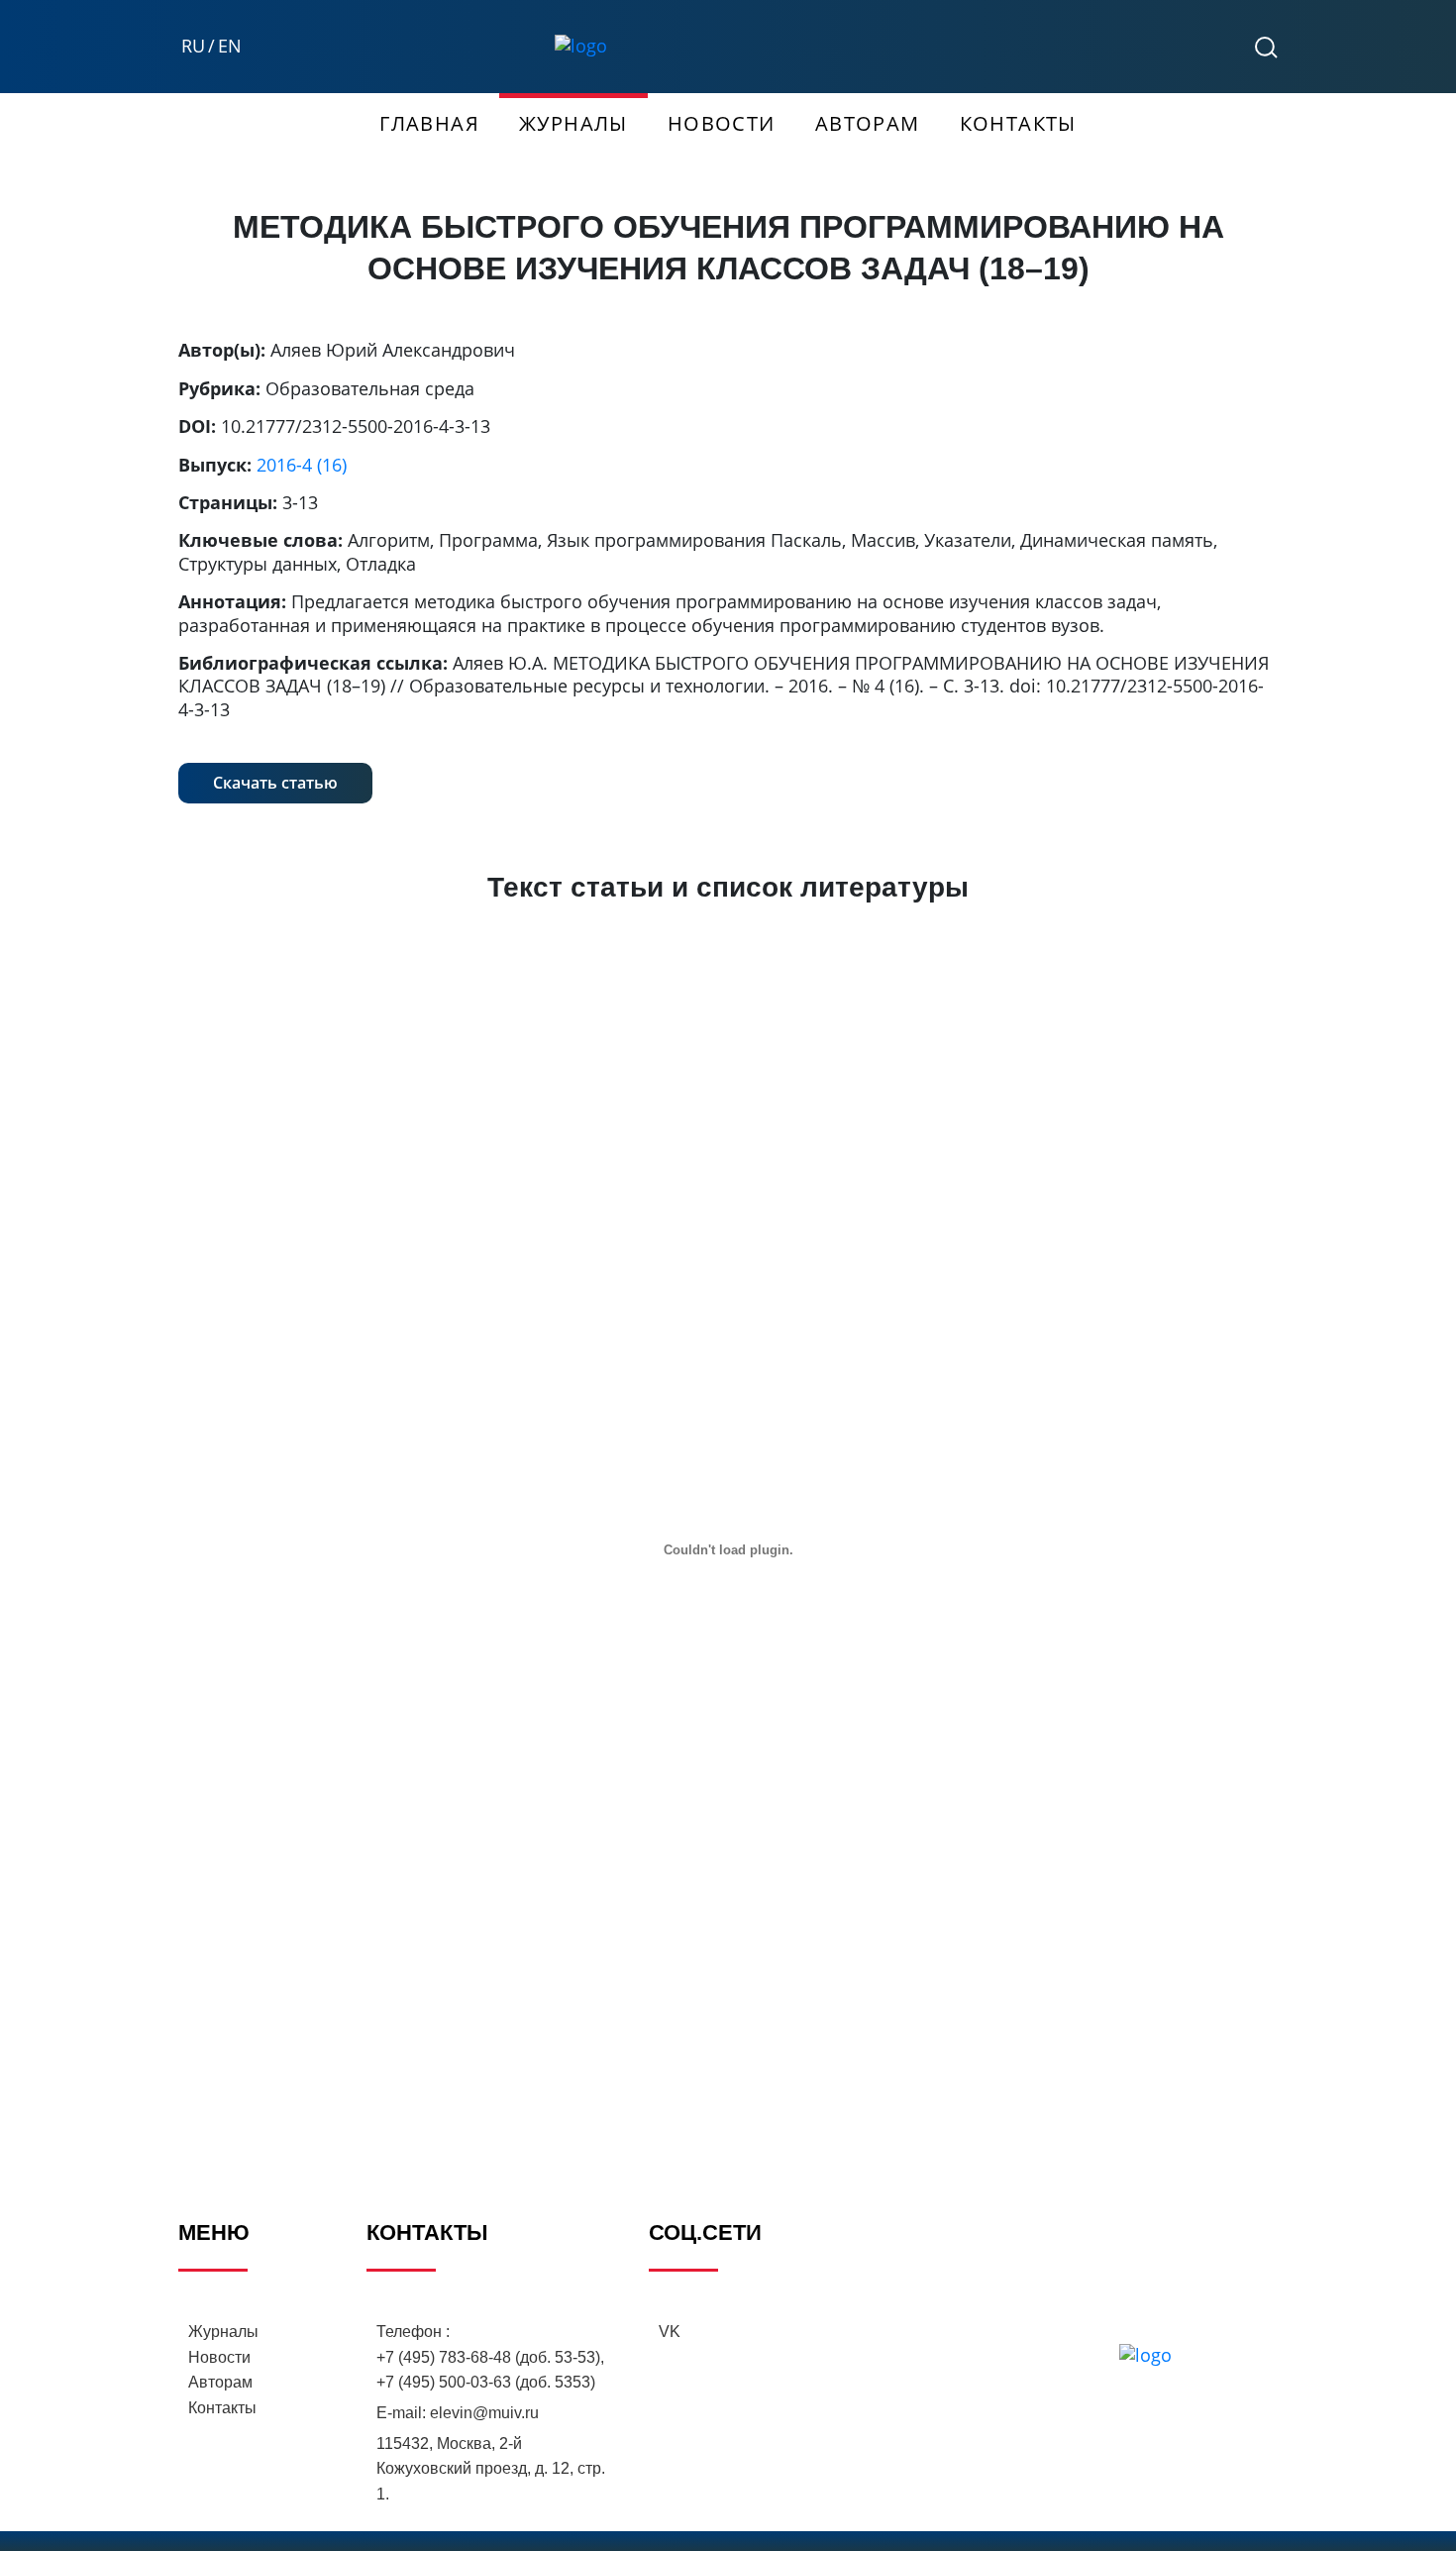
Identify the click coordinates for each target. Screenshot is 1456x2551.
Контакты (1018, 123)
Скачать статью (275, 783)
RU (193, 46)
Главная (429, 123)
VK (670, 2332)
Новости (722, 123)
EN (230, 46)
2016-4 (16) (302, 465)
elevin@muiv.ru (484, 2413)
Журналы (573, 123)
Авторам (868, 123)
